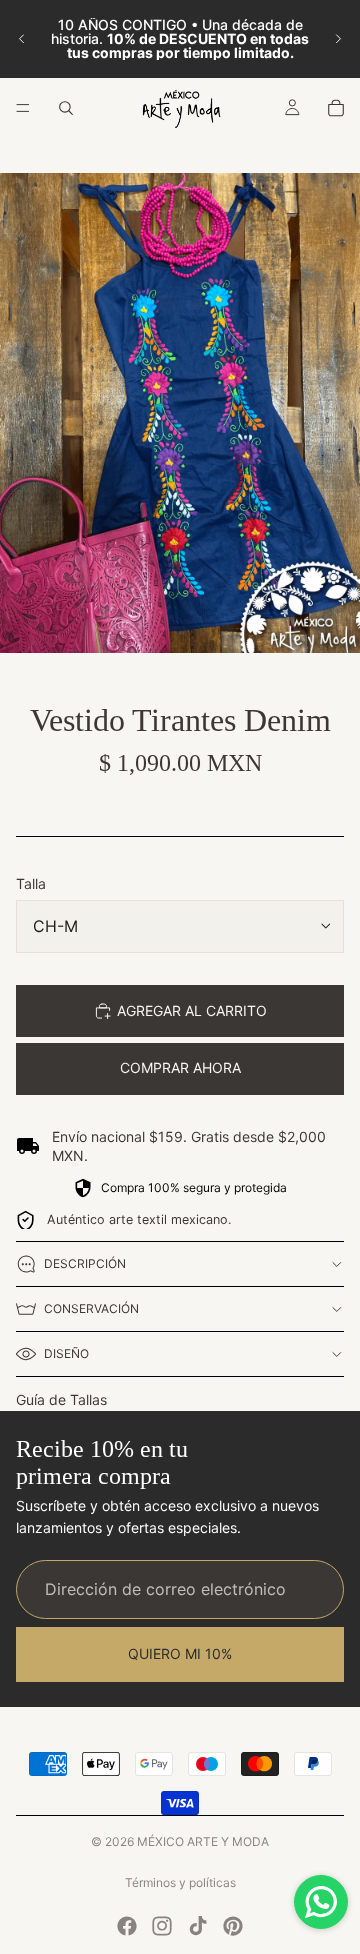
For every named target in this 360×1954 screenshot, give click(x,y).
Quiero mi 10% (180, 1654)
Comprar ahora (180, 1067)
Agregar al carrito (192, 1010)
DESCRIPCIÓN (85, 1263)
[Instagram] (162, 1926)
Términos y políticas (180, 1882)
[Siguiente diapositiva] (338, 39)
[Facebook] (127, 1926)
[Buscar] (66, 108)
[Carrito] (336, 108)
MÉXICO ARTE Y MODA (203, 1841)
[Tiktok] (198, 1926)
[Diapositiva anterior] (22, 39)
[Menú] (23, 108)
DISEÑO (66, 1353)
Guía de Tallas (61, 1399)
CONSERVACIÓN (91, 1308)
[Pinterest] (233, 1926)
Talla (31, 883)
